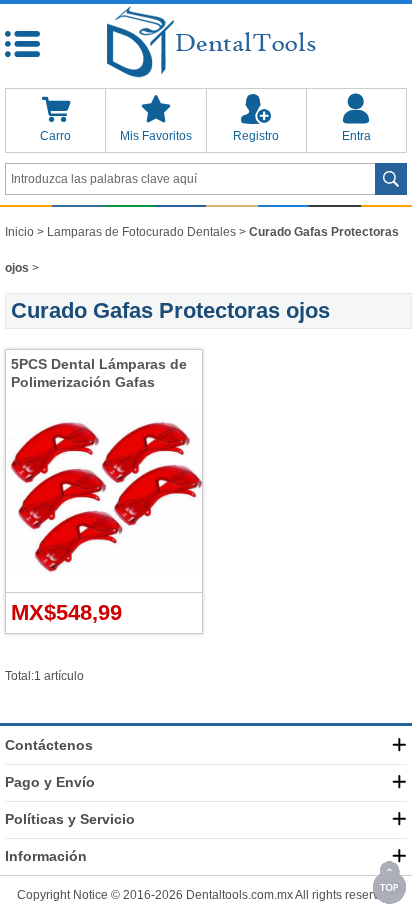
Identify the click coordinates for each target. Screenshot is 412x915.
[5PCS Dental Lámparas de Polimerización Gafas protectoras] (104, 588)
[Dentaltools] (206, 43)
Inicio (19, 232)
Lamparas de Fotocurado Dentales (141, 232)
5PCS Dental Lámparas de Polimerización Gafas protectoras (99, 382)
